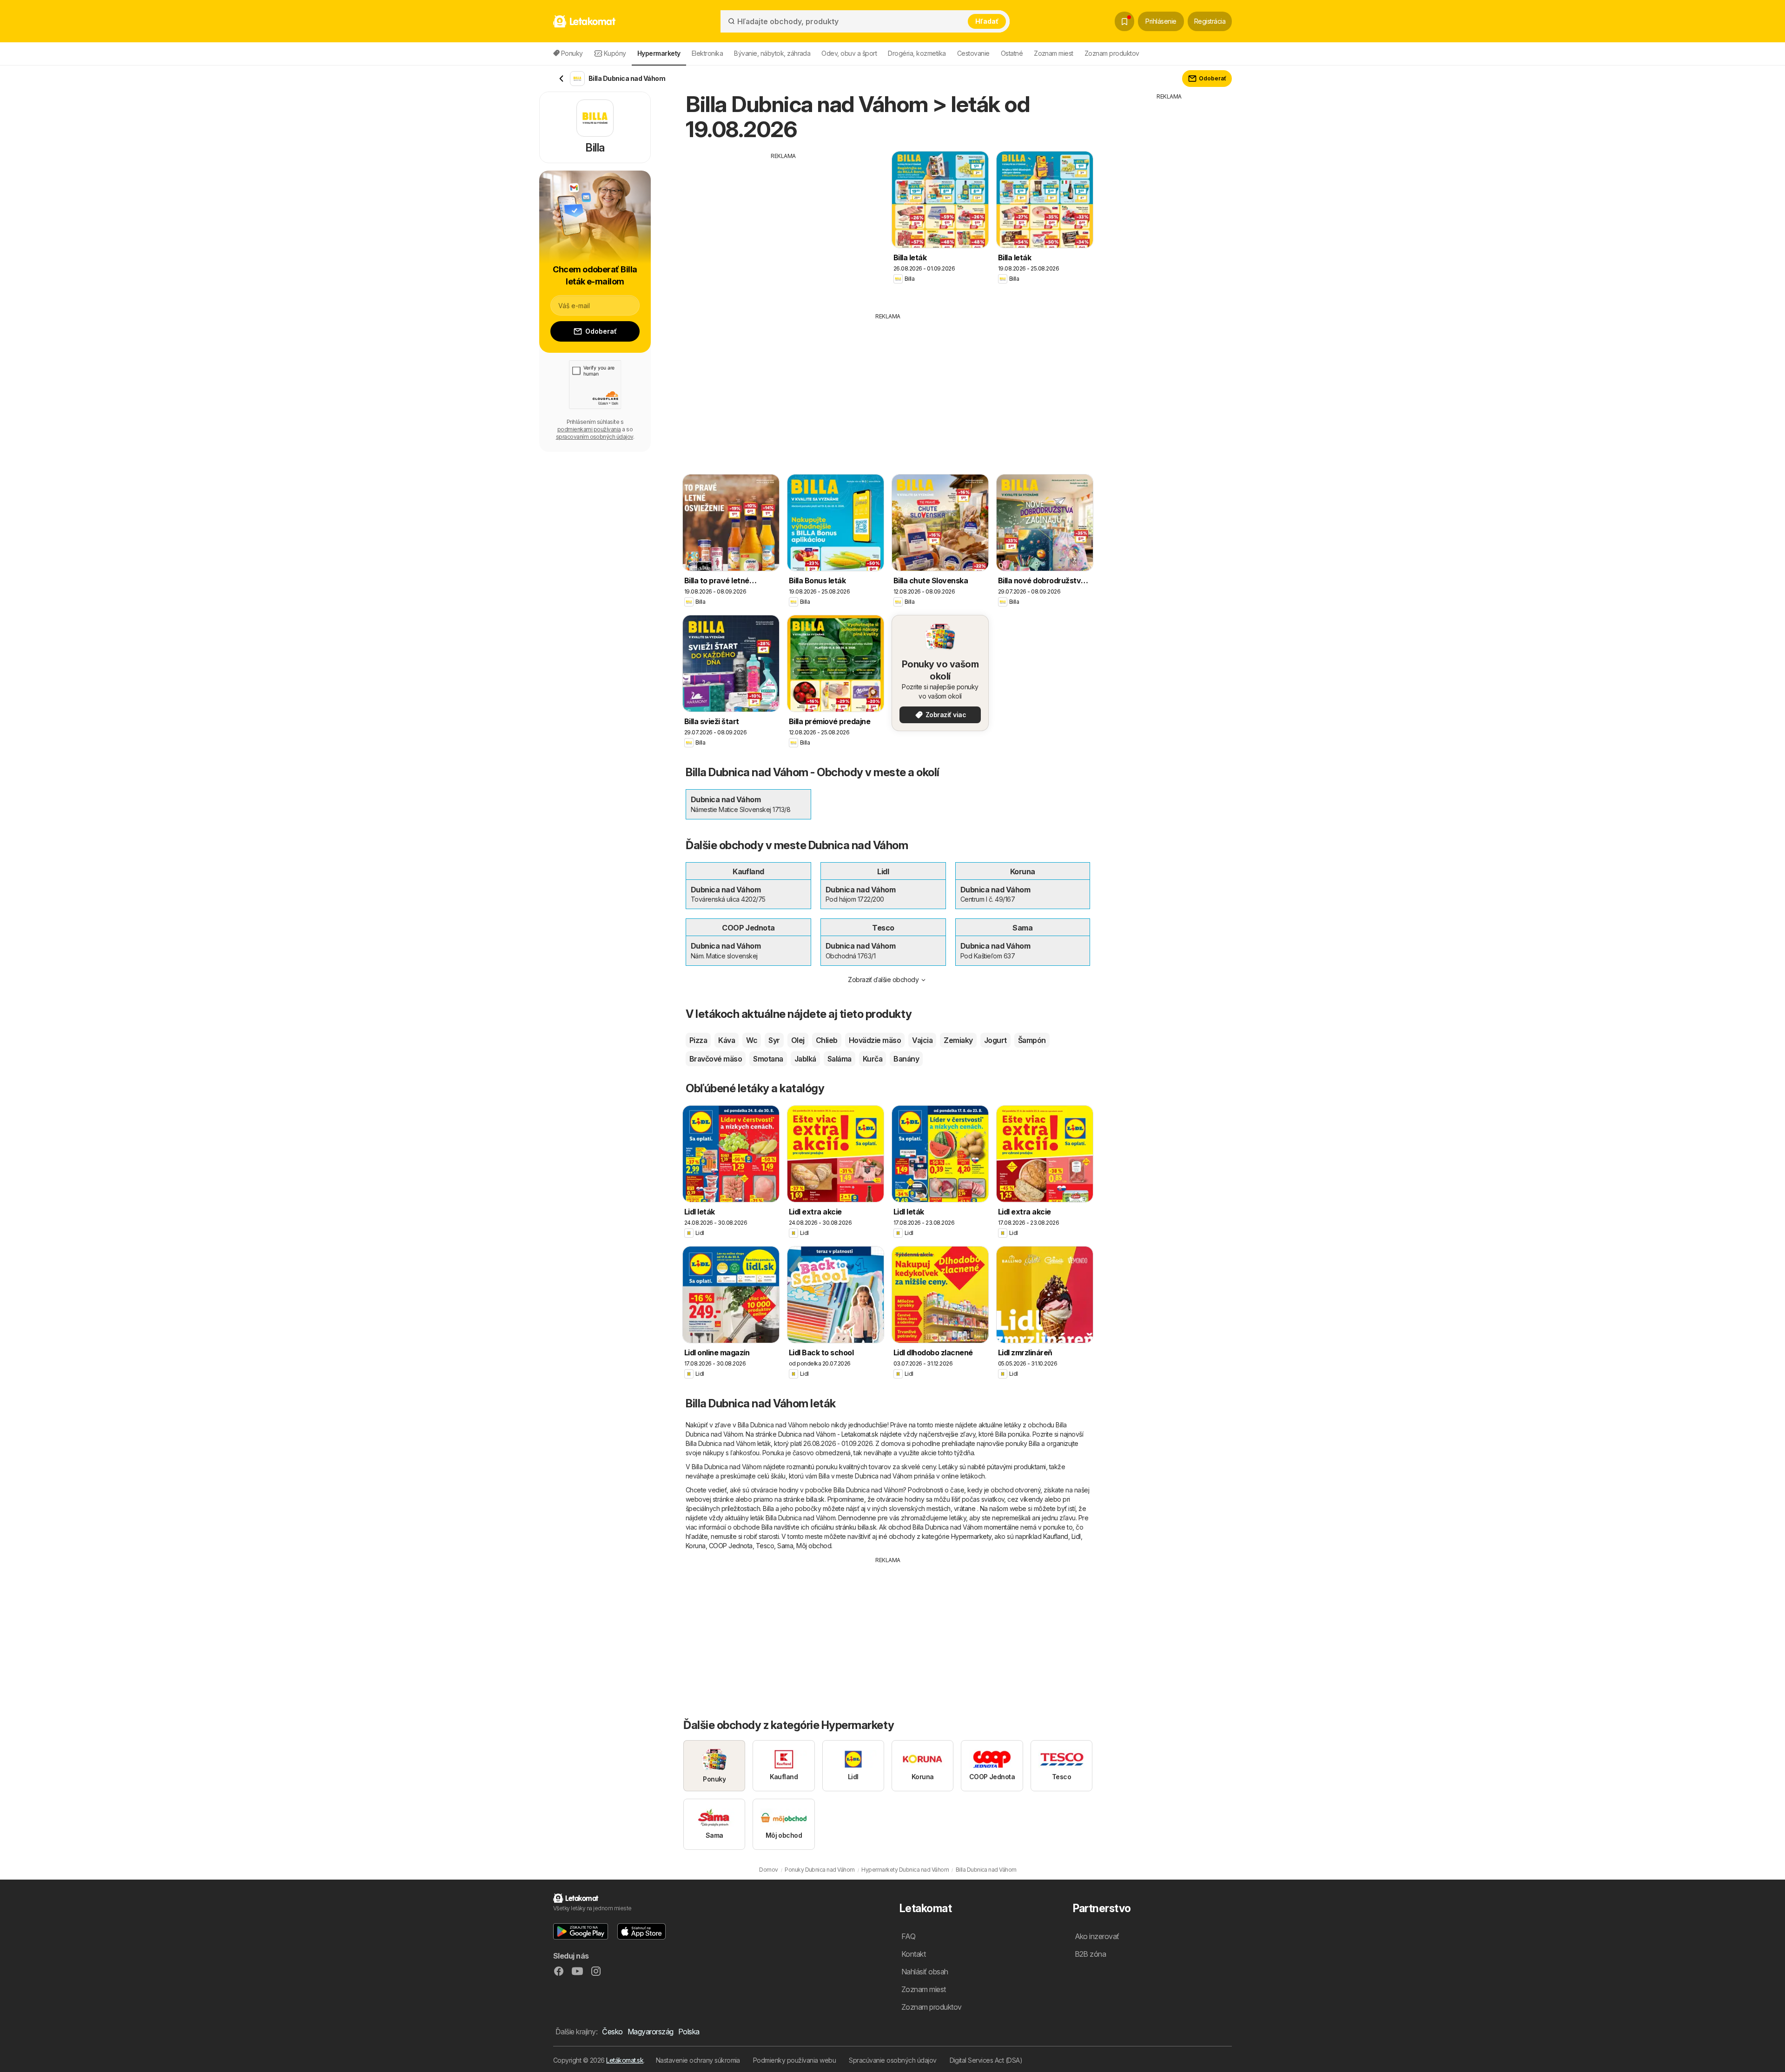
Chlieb (827, 1040)
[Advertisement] (783, 225)
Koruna (696, 1546)
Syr (774, 1040)
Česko (612, 2032)
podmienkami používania (589, 429)
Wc (752, 1040)
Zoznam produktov (1112, 53)
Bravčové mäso (716, 1059)
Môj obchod (814, 1546)
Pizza (698, 1040)
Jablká (805, 1059)
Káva (727, 1040)
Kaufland (1056, 1536)
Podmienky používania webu (794, 2060)
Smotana (768, 1059)
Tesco (765, 1546)
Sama (785, 1546)
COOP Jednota (731, 1546)
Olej (798, 1040)
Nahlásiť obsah (925, 1972)
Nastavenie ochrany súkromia (698, 2060)
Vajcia (922, 1040)
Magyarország (651, 2032)
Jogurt (995, 1040)
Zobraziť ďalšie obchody (883, 980)
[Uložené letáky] (1124, 21)
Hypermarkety (971, 1536)
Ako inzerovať (1097, 1936)
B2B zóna (1091, 1954)
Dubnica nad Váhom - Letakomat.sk (828, 1434)
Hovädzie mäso (875, 1040)
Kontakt (913, 1954)
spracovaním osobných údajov (595, 437)
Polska (689, 2032)
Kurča (873, 1059)
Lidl (1076, 1536)
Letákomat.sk (625, 2060)
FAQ (908, 1936)
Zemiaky (958, 1040)
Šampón (1032, 1040)
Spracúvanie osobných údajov (892, 2060)
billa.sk (815, 1499)
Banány (906, 1059)
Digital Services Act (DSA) (986, 2060)
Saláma (840, 1059)
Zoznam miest (1054, 53)
